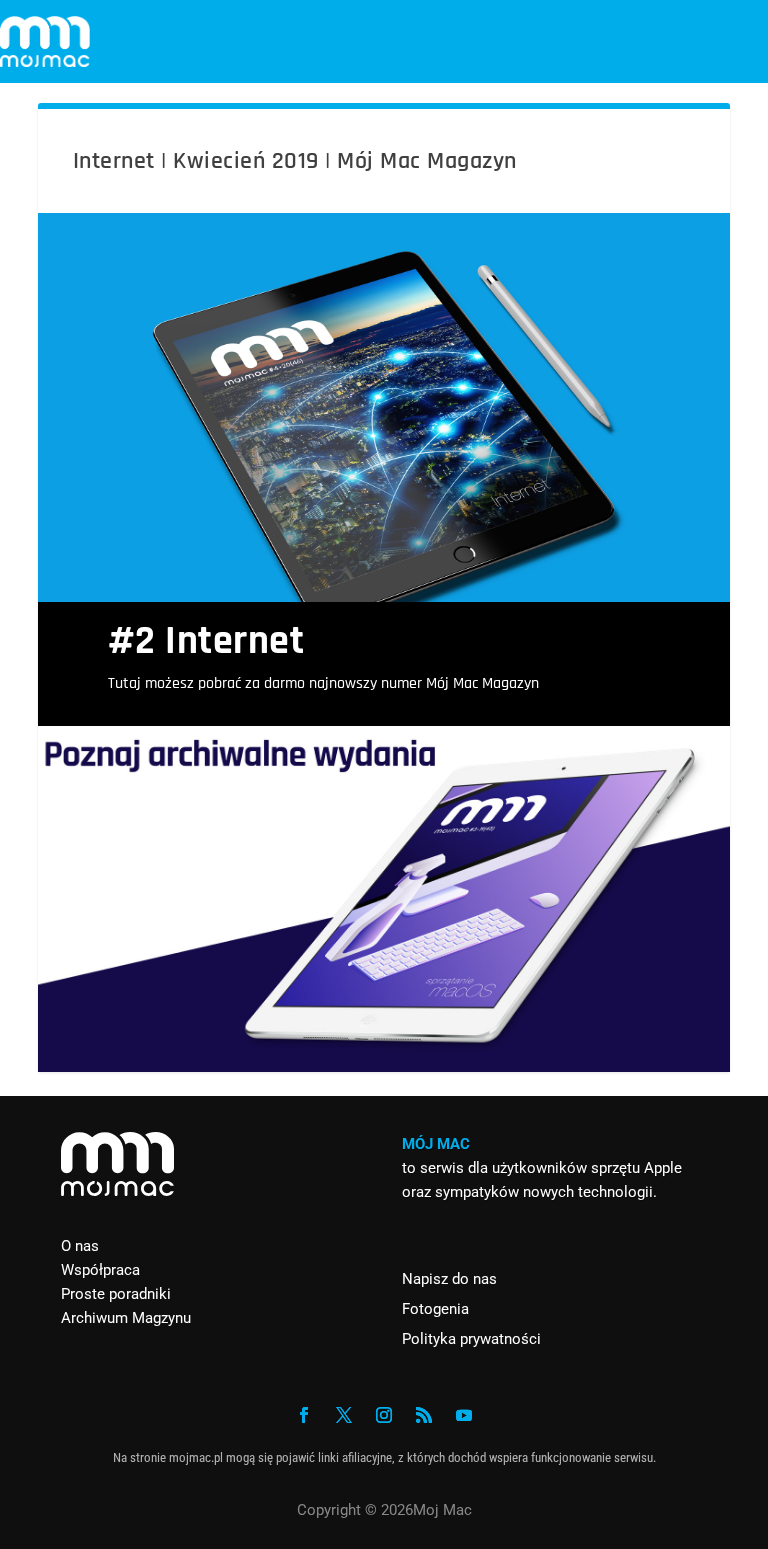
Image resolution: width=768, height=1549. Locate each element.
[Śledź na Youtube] (464, 1415)
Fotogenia (435, 1309)
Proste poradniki (116, 1294)
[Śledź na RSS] (424, 1415)
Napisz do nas (449, 1279)
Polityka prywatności (471, 1339)
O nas (80, 1246)
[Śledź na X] (344, 1415)
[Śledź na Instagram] (384, 1415)
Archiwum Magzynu (126, 1318)
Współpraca (100, 1270)
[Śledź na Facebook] (304, 1415)
